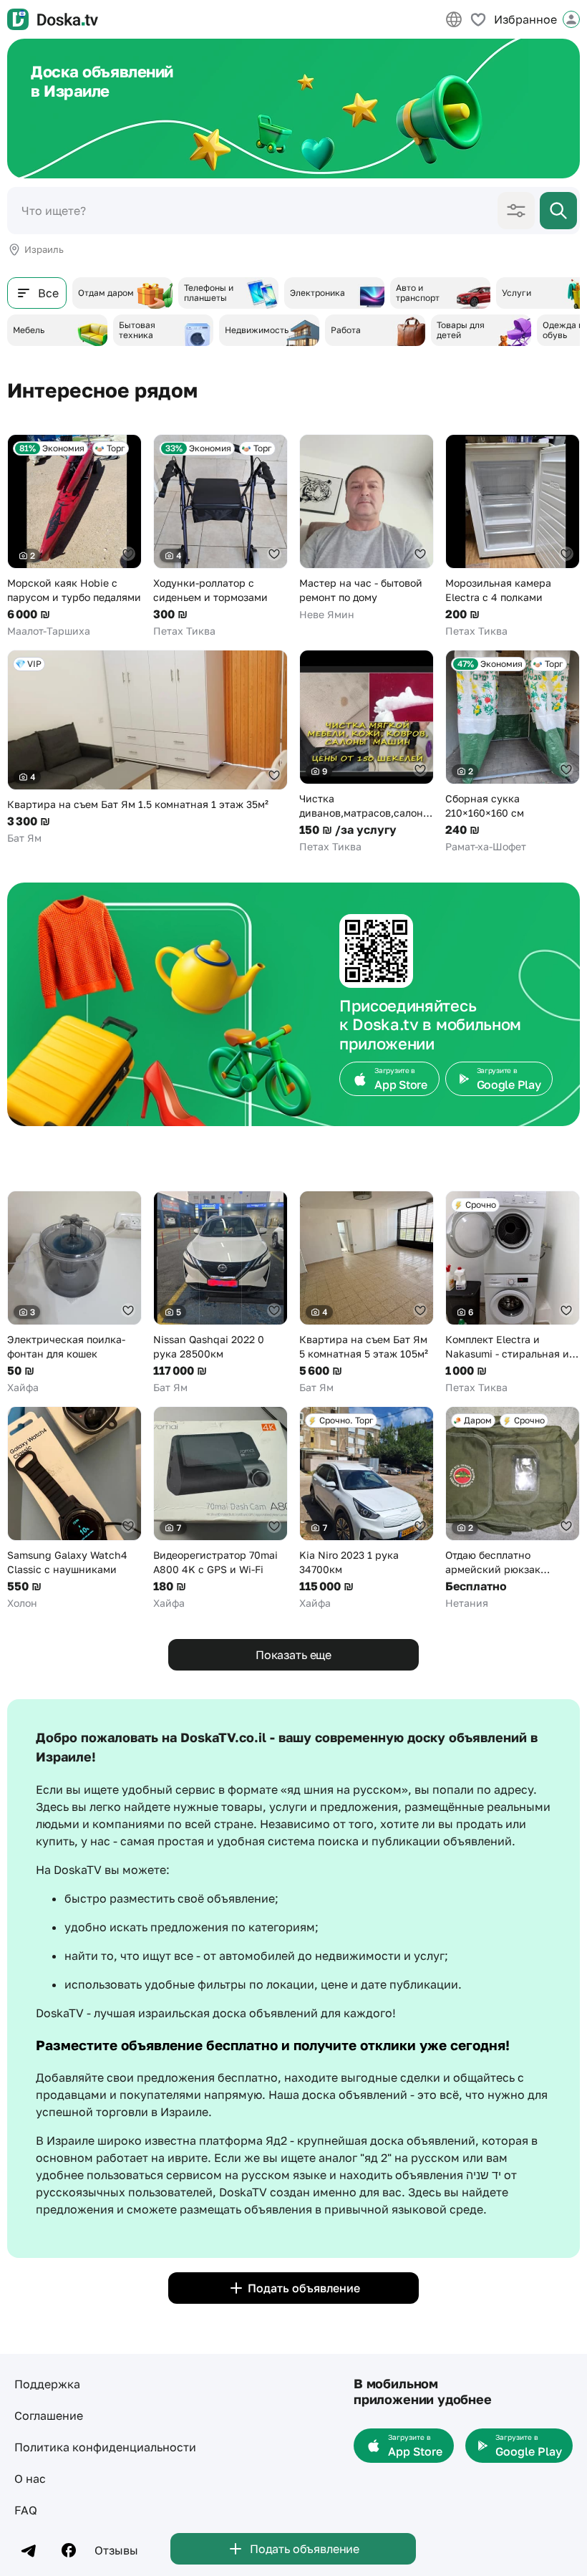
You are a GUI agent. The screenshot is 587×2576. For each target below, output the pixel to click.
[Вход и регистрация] (571, 19)
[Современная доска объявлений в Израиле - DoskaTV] (53, 19)
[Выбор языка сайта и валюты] (454, 19)
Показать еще (293, 1655)
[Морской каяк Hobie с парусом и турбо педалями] (74, 536)
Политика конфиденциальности (105, 2447)
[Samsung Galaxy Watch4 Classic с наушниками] (74, 1508)
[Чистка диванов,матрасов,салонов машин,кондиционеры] (367, 752)
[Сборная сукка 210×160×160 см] (513, 752)
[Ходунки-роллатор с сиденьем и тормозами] (220, 536)
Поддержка (47, 2384)
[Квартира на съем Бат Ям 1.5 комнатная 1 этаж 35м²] (147, 748)
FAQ (26, 2510)
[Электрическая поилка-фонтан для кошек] (74, 1293)
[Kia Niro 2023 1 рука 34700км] (367, 1508)
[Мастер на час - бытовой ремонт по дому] (367, 528)
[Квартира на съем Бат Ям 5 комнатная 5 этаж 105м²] (367, 1293)
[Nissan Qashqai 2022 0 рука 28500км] (220, 1293)
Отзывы (116, 2550)
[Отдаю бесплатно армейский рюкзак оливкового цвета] (513, 1508)
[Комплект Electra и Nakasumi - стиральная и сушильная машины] (513, 1293)
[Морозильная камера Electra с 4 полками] (513, 536)
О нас (30, 2479)
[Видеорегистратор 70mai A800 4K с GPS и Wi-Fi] (220, 1508)
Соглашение (49, 2416)
